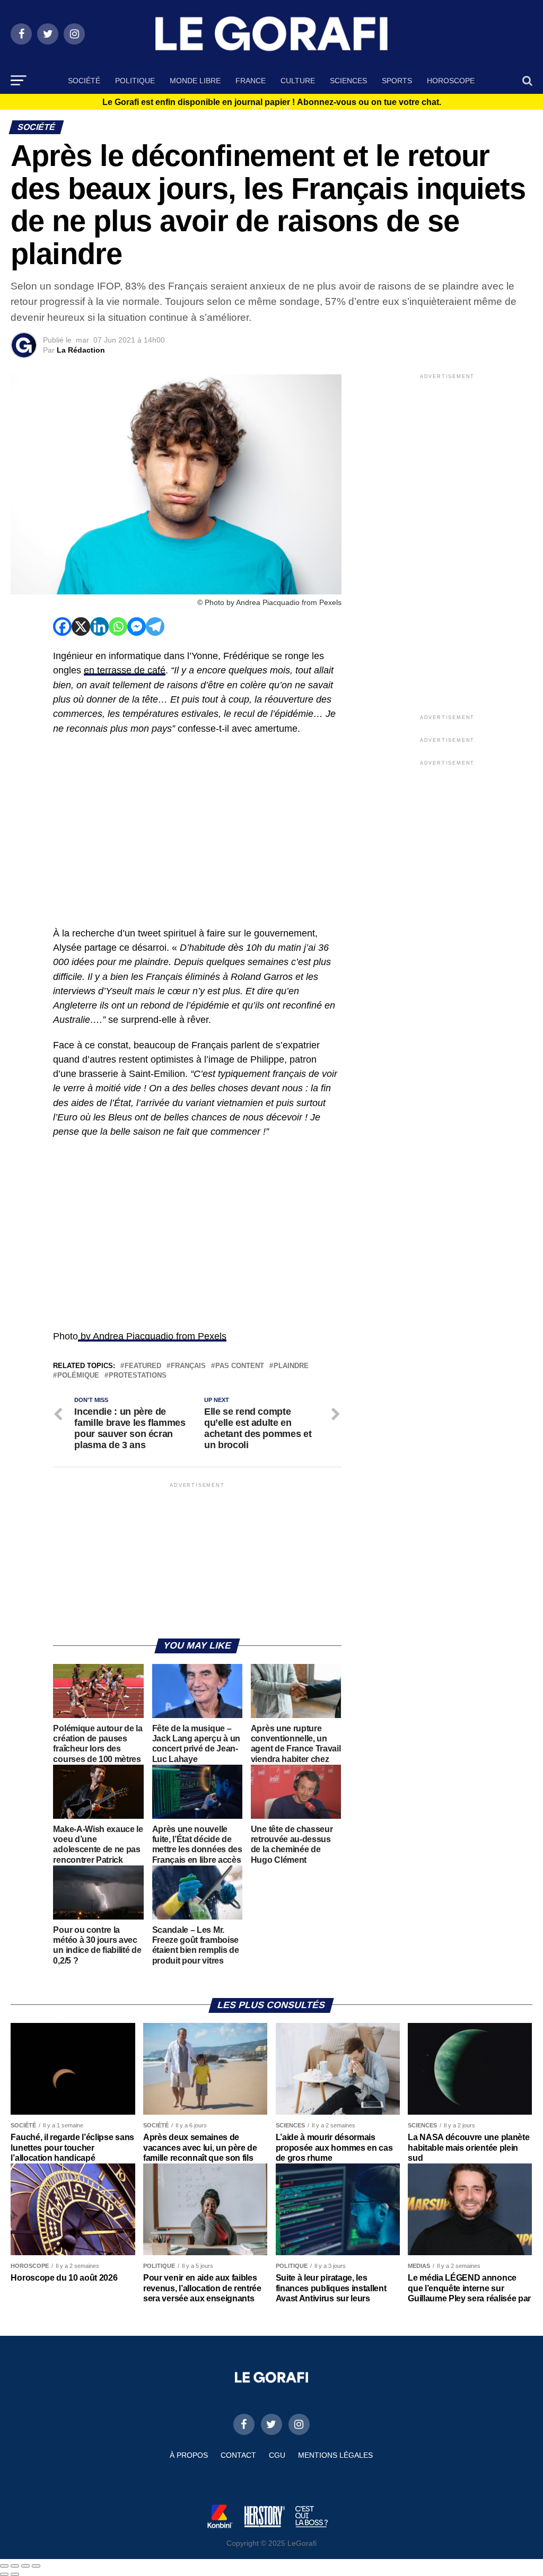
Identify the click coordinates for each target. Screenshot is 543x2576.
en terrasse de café (125, 670)
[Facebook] (62, 627)
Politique (135, 81)
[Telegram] (155, 627)
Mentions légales (335, 2455)
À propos (189, 2455)
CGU (277, 2455)
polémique (78, 1376)
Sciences (348, 81)
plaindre (291, 1366)
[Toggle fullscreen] (25, 2566)
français (188, 1366)
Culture (298, 81)
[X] (81, 627)
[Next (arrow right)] (15, 2574)
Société (84, 81)
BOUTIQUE (271, 109)
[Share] (15, 2566)
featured (143, 1366)
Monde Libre (195, 81)
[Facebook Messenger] (137, 627)
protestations (138, 1376)
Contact (238, 2455)
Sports (397, 81)
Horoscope (451, 81)
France (251, 81)
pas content (240, 1366)
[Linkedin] (99, 627)
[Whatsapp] (118, 627)
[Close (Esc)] (4, 2566)
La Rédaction (81, 350)
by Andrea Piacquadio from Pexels (152, 1336)
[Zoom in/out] (36, 2566)
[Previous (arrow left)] (4, 2574)
